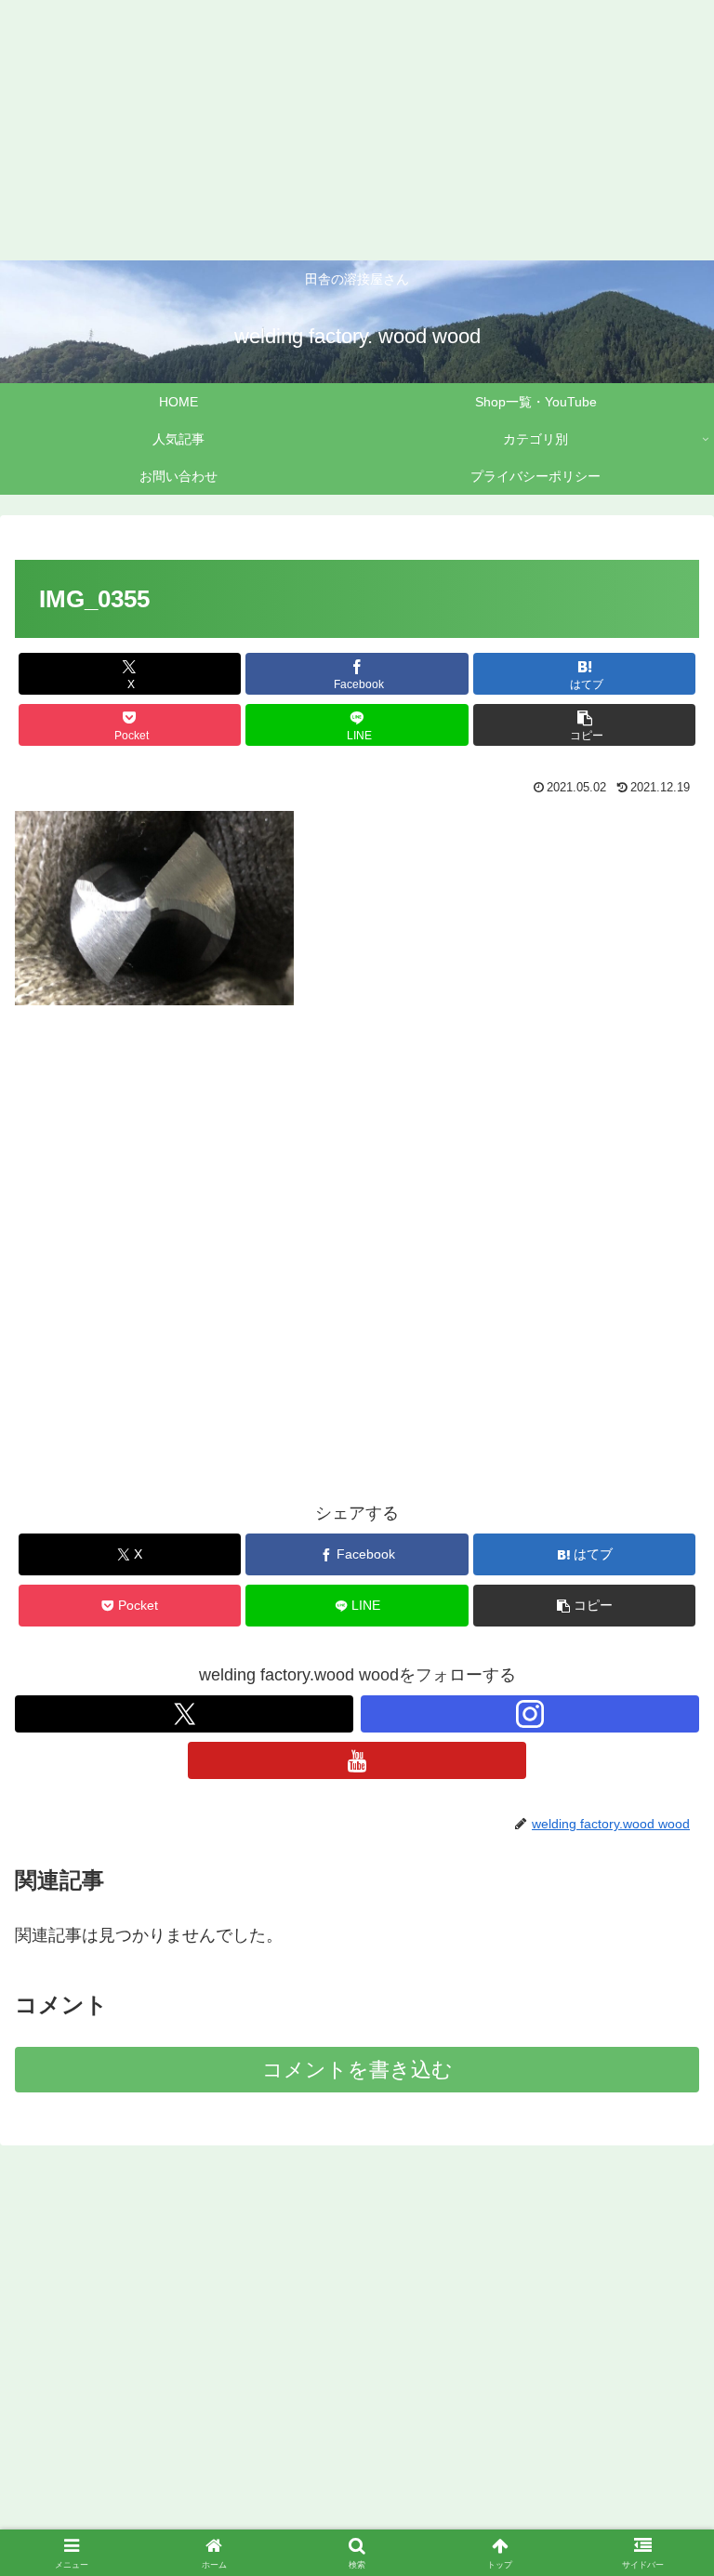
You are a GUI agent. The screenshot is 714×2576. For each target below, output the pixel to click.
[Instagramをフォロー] (530, 1714)
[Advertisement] (357, 130)
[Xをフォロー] (184, 1714)
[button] (584, 725)
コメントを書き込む (357, 2070)
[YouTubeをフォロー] (357, 1760)
